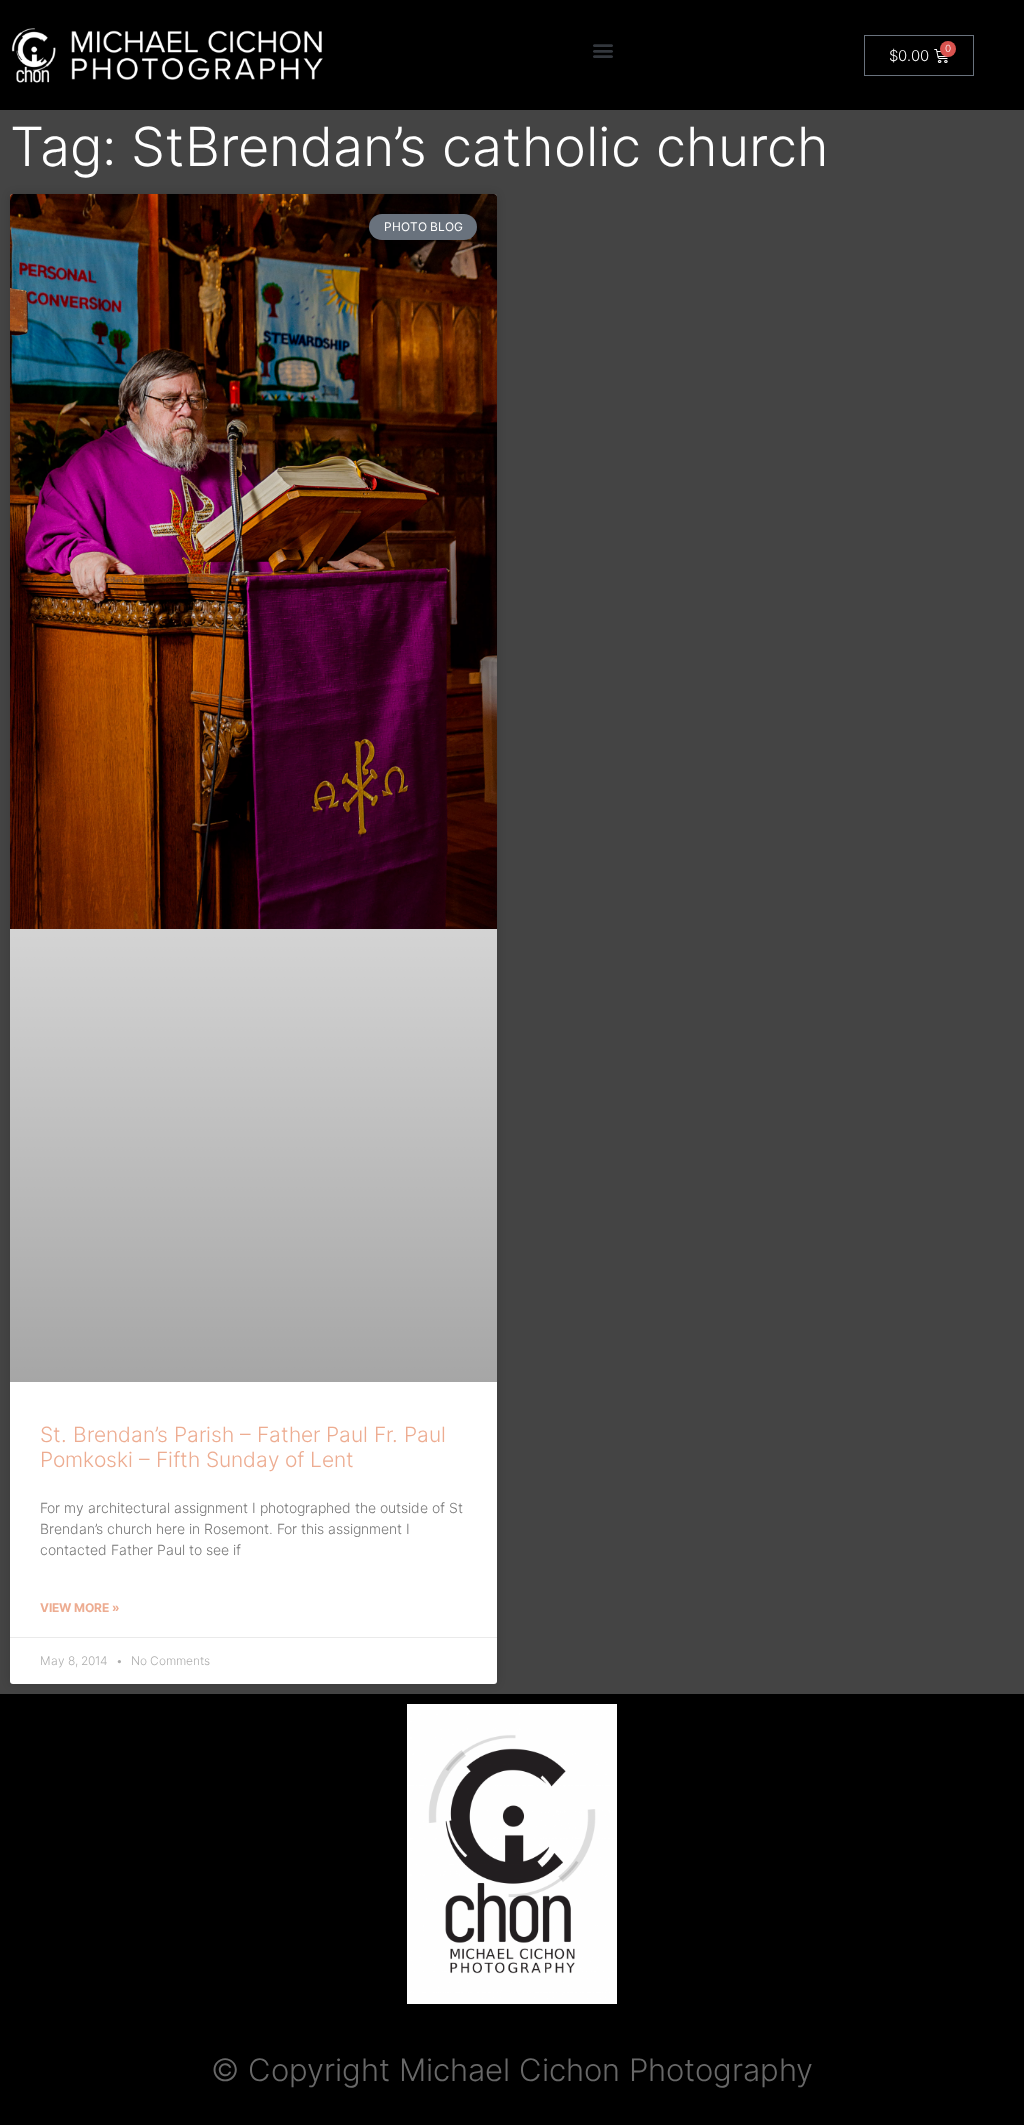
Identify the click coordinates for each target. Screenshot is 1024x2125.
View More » (80, 1607)
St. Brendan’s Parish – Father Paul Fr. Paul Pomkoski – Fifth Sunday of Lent (243, 1447)
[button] (602, 50)
